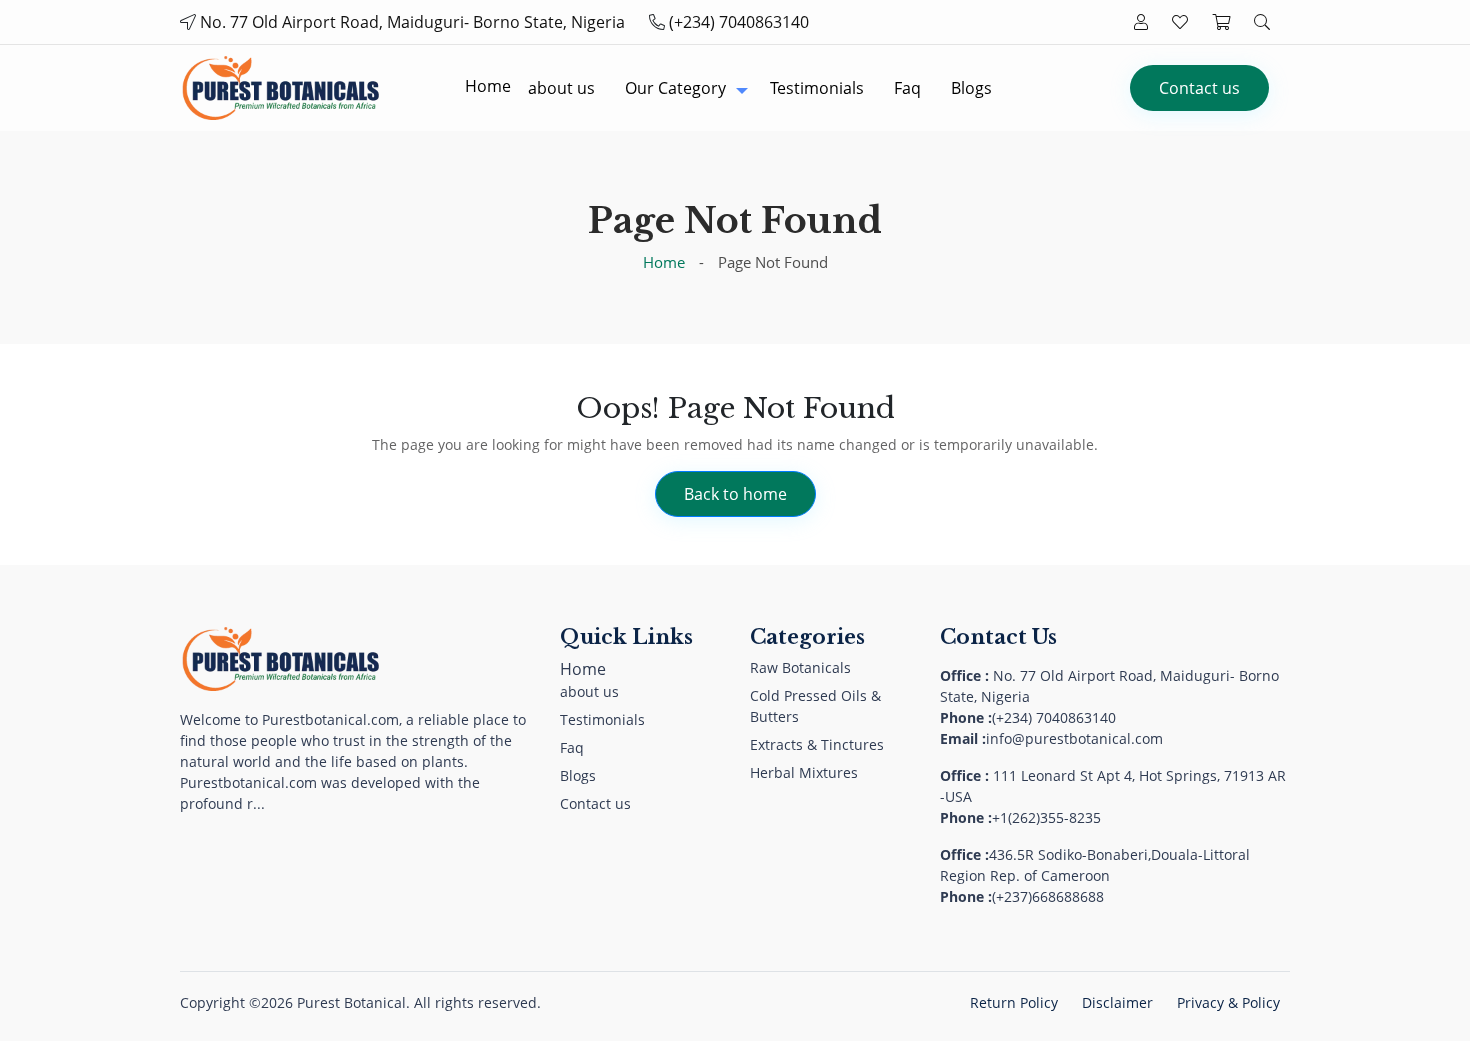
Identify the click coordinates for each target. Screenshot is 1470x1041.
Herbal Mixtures (804, 772)
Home (664, 262)
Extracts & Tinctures (817, 744)
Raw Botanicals (800, 667)
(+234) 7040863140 (739, 22)
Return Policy (1014, 1002)
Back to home (735, 494)
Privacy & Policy (1228, 1002)
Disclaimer (1117, 1002)
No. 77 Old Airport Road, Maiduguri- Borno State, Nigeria (412, 22)
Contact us (1199, 88)
